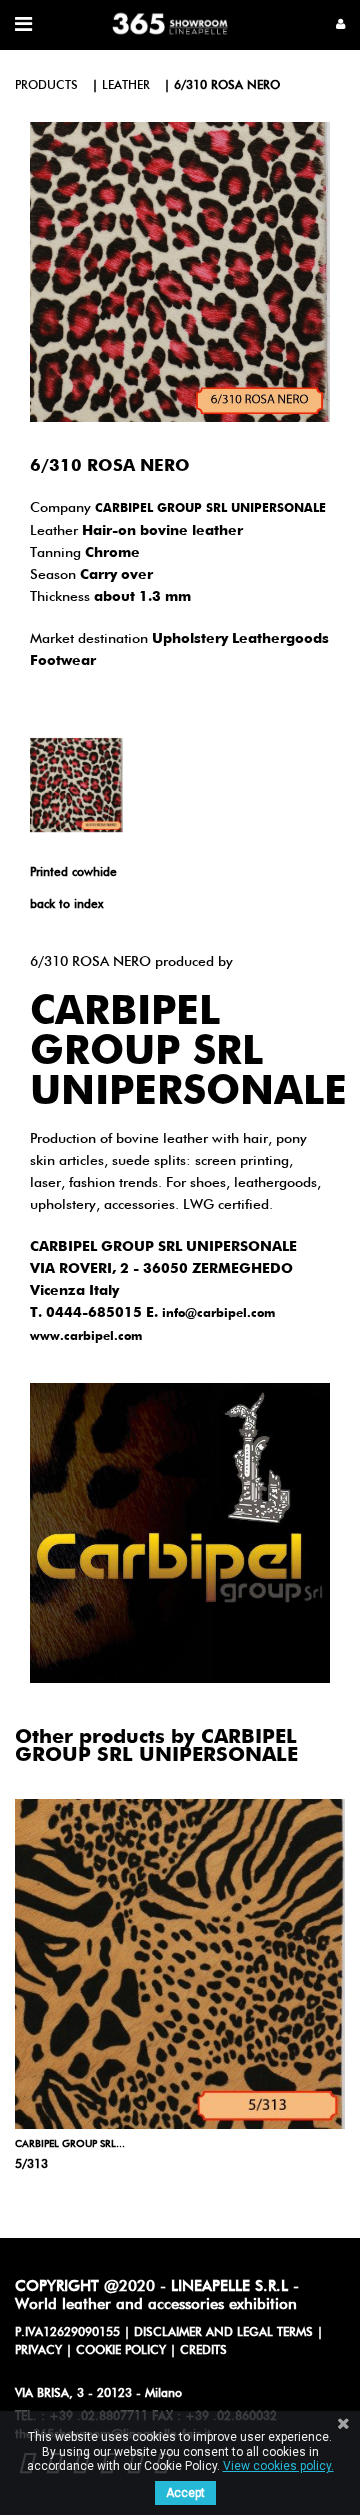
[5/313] (180, 1964)
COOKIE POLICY (121, 2351)
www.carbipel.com (86, 1337)
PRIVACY (38, 2351)
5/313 (31, 2165)
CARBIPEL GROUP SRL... (70, 2144)
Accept (185, 2493)
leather (126, 86)
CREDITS (203, 2351)
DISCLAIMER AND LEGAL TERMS (223, 2333)
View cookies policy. (278, 2466)
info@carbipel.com (218, 1314)
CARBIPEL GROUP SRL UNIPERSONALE (210, 509)
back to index (66, 905)
